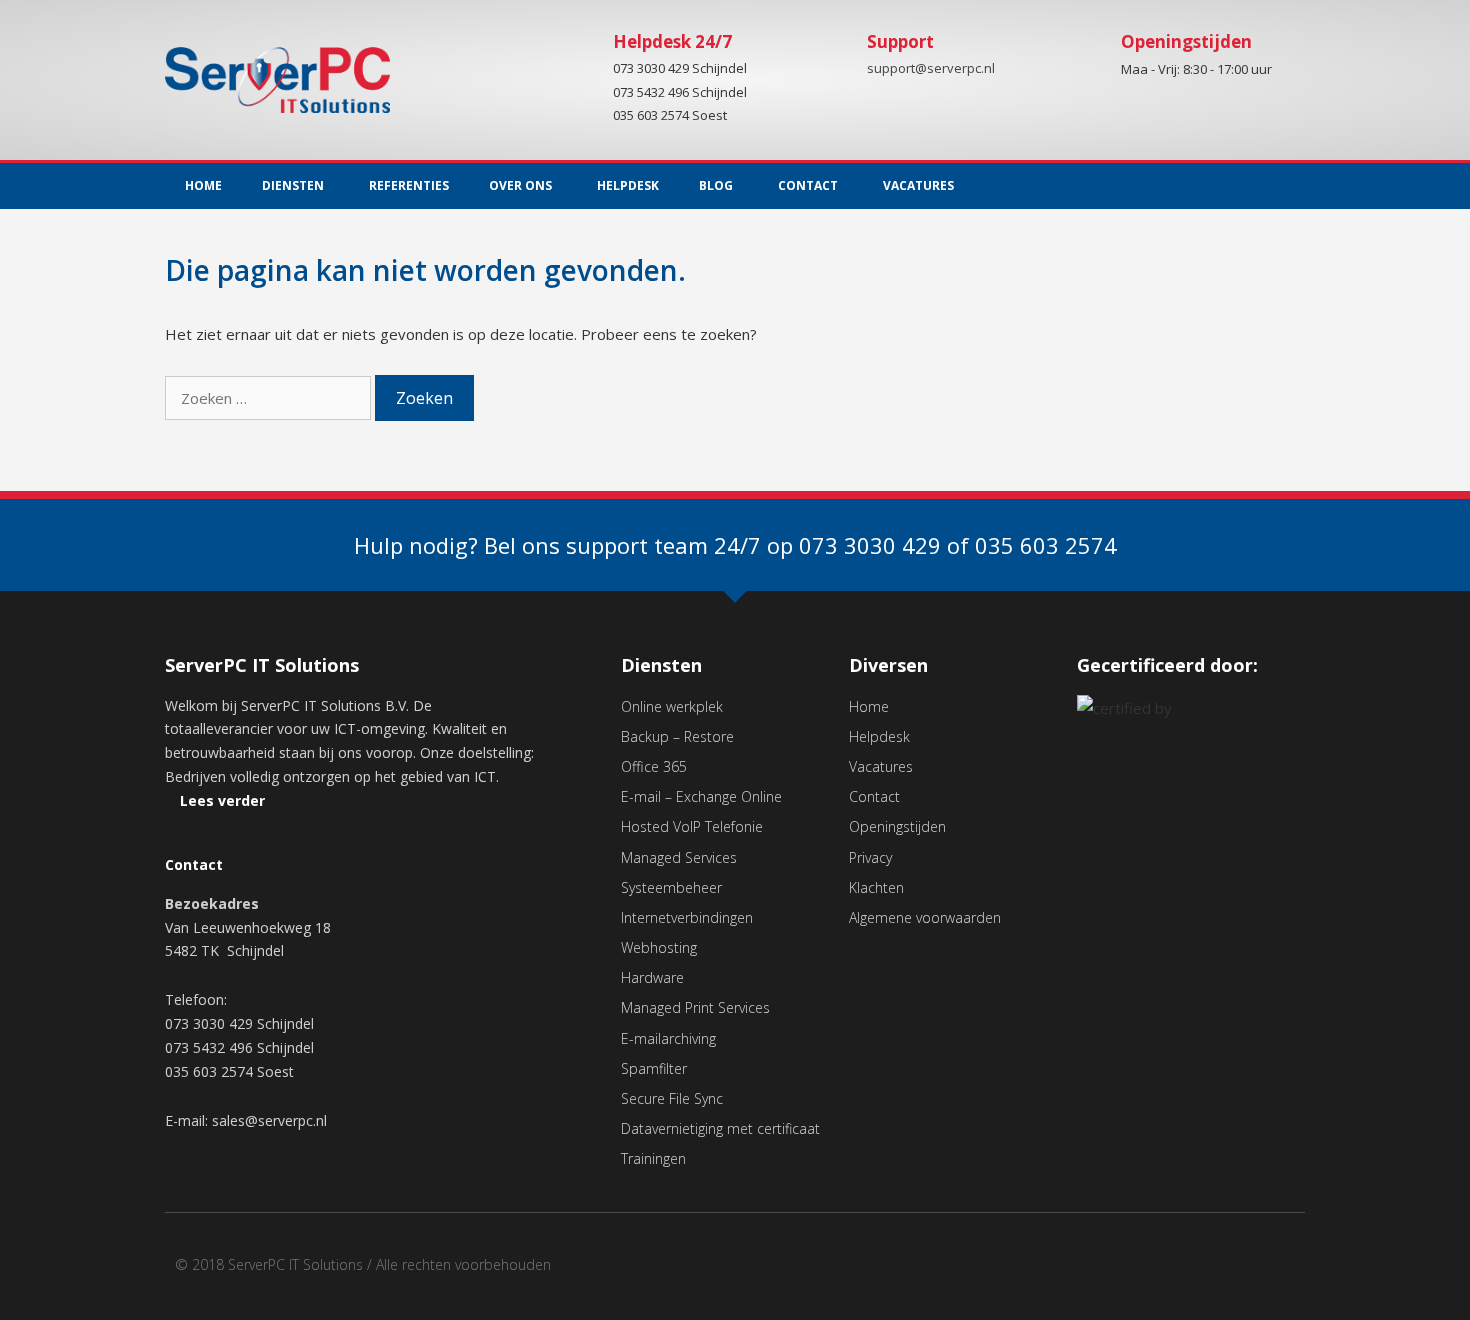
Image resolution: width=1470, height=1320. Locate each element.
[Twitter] (1290, 186)
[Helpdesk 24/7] (578, 57)
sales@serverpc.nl (269, 1120)
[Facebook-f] (1249, 186)
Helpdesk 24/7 (672, 41)
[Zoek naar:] (270, 398)
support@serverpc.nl (931, 69)
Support (900, 41)
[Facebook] (1244, 1271)
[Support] (832, 57)
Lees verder (222, 800)
